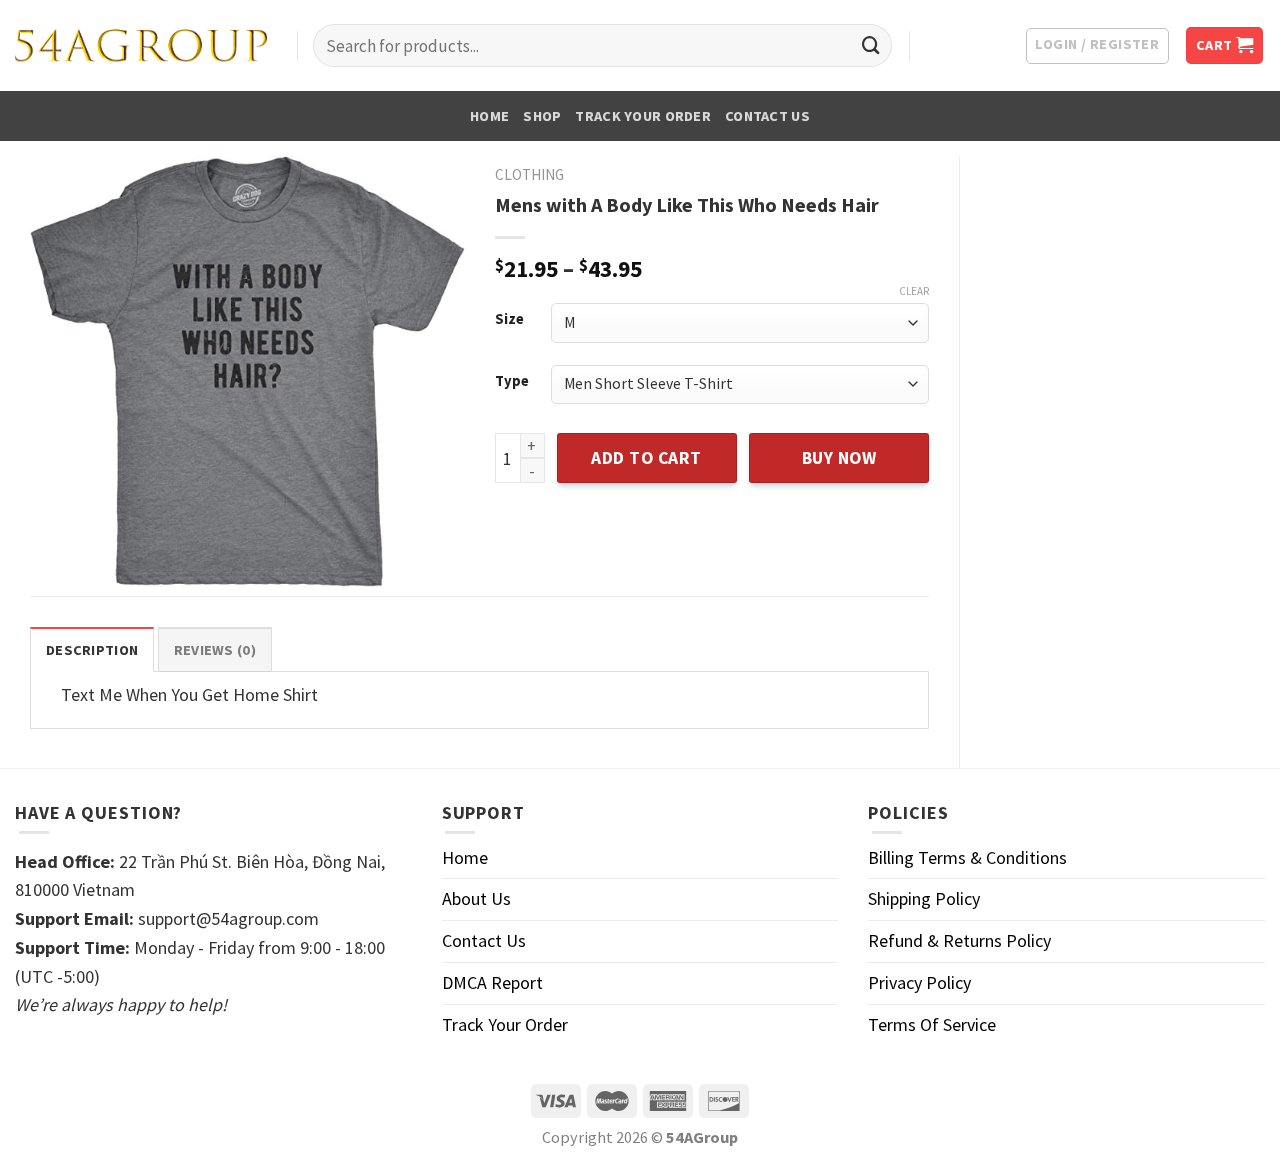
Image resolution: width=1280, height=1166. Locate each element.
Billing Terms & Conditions (967, 857)
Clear (914, 291)
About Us (476, 898)
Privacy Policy (919, 982)
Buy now (839, 458)
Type (512, 381)
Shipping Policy (924, 898)
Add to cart (646, 458)
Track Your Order (643, 116)
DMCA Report (492, 982)
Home (489, 116)
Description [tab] (92, 650)
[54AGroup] (141, 46)
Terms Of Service (932, 1024)
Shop (542, 116)
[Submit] (871, 46)
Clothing (529, 174)
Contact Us (767, 116)
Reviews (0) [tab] (215, 650)
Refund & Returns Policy (959, 940)
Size (509, 319)
